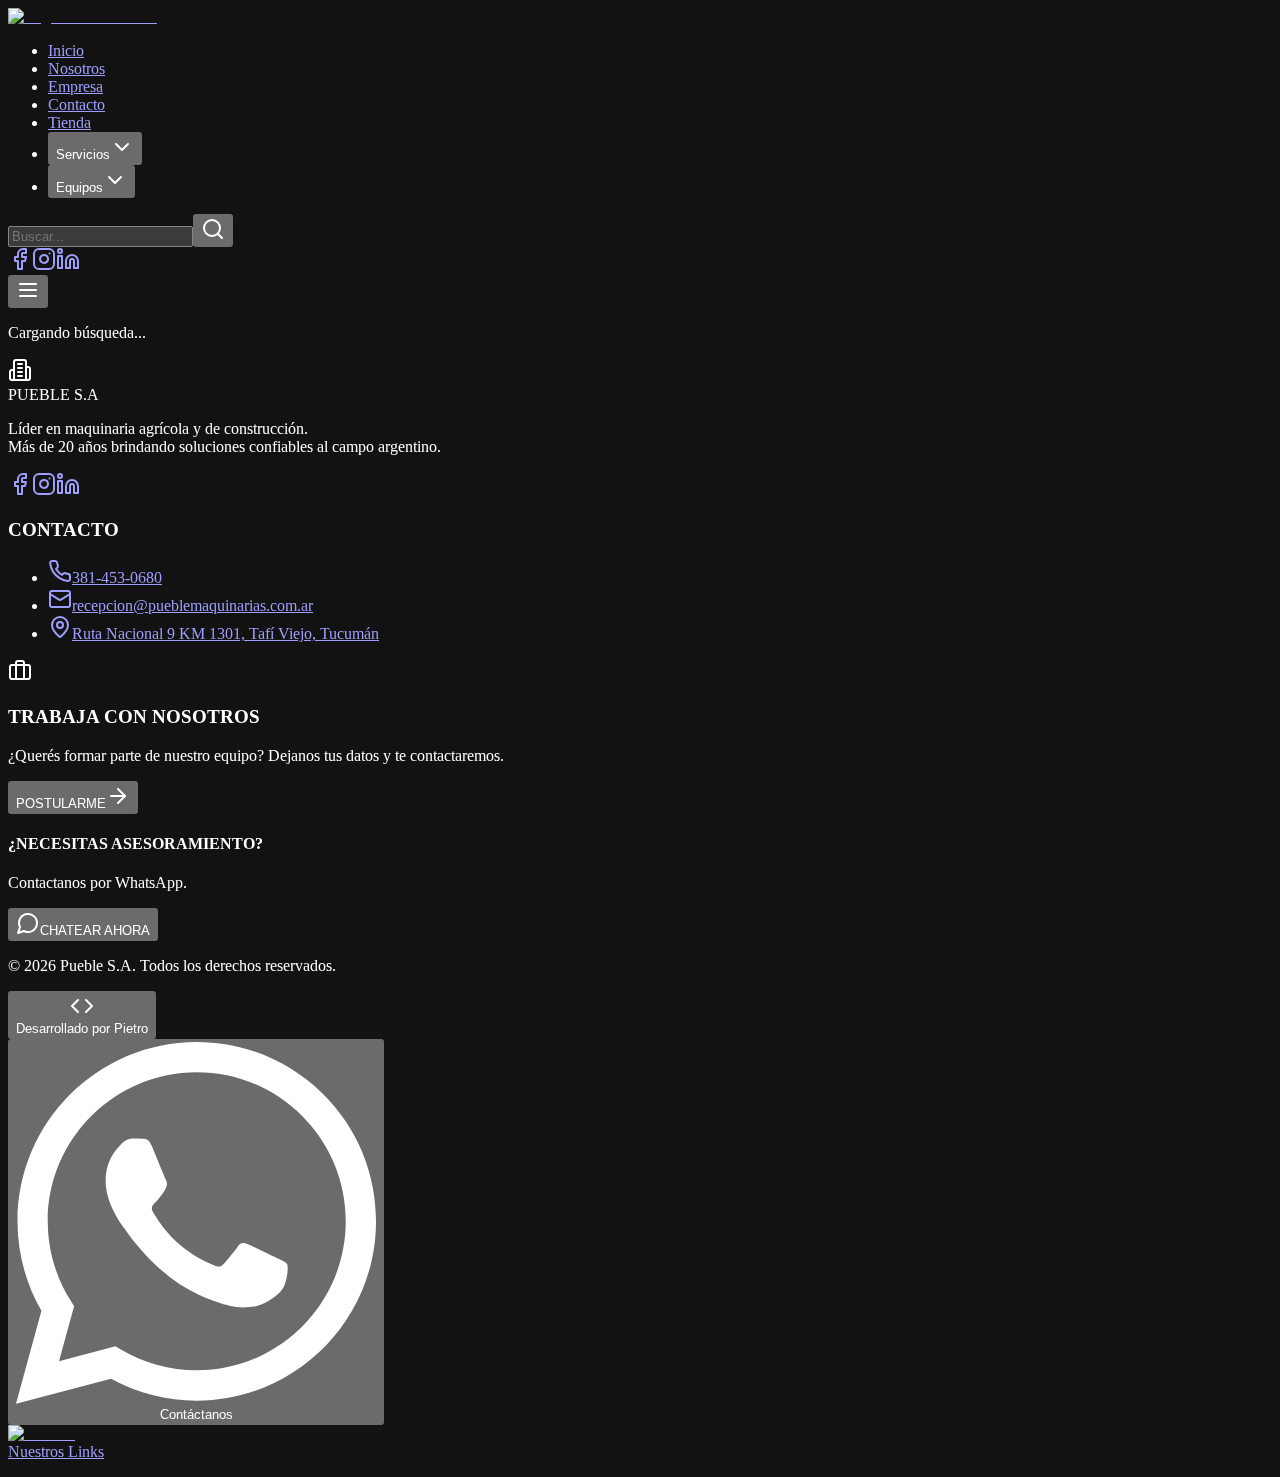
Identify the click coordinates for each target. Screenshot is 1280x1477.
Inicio (66, 50)
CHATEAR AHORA (95, 930)
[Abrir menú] (28, 291)
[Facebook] (20, 265)
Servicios (83, 154)
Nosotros (76, 68)
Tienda (69, 122)
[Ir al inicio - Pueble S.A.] (640, 17)
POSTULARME (61, 803)
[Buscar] (213, 230)
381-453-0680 (117, 577)
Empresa (75, 86)
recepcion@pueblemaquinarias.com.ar (192, 605)
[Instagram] (44, 265)
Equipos (79, 187)
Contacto (76, 104)
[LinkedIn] (68, 265)
